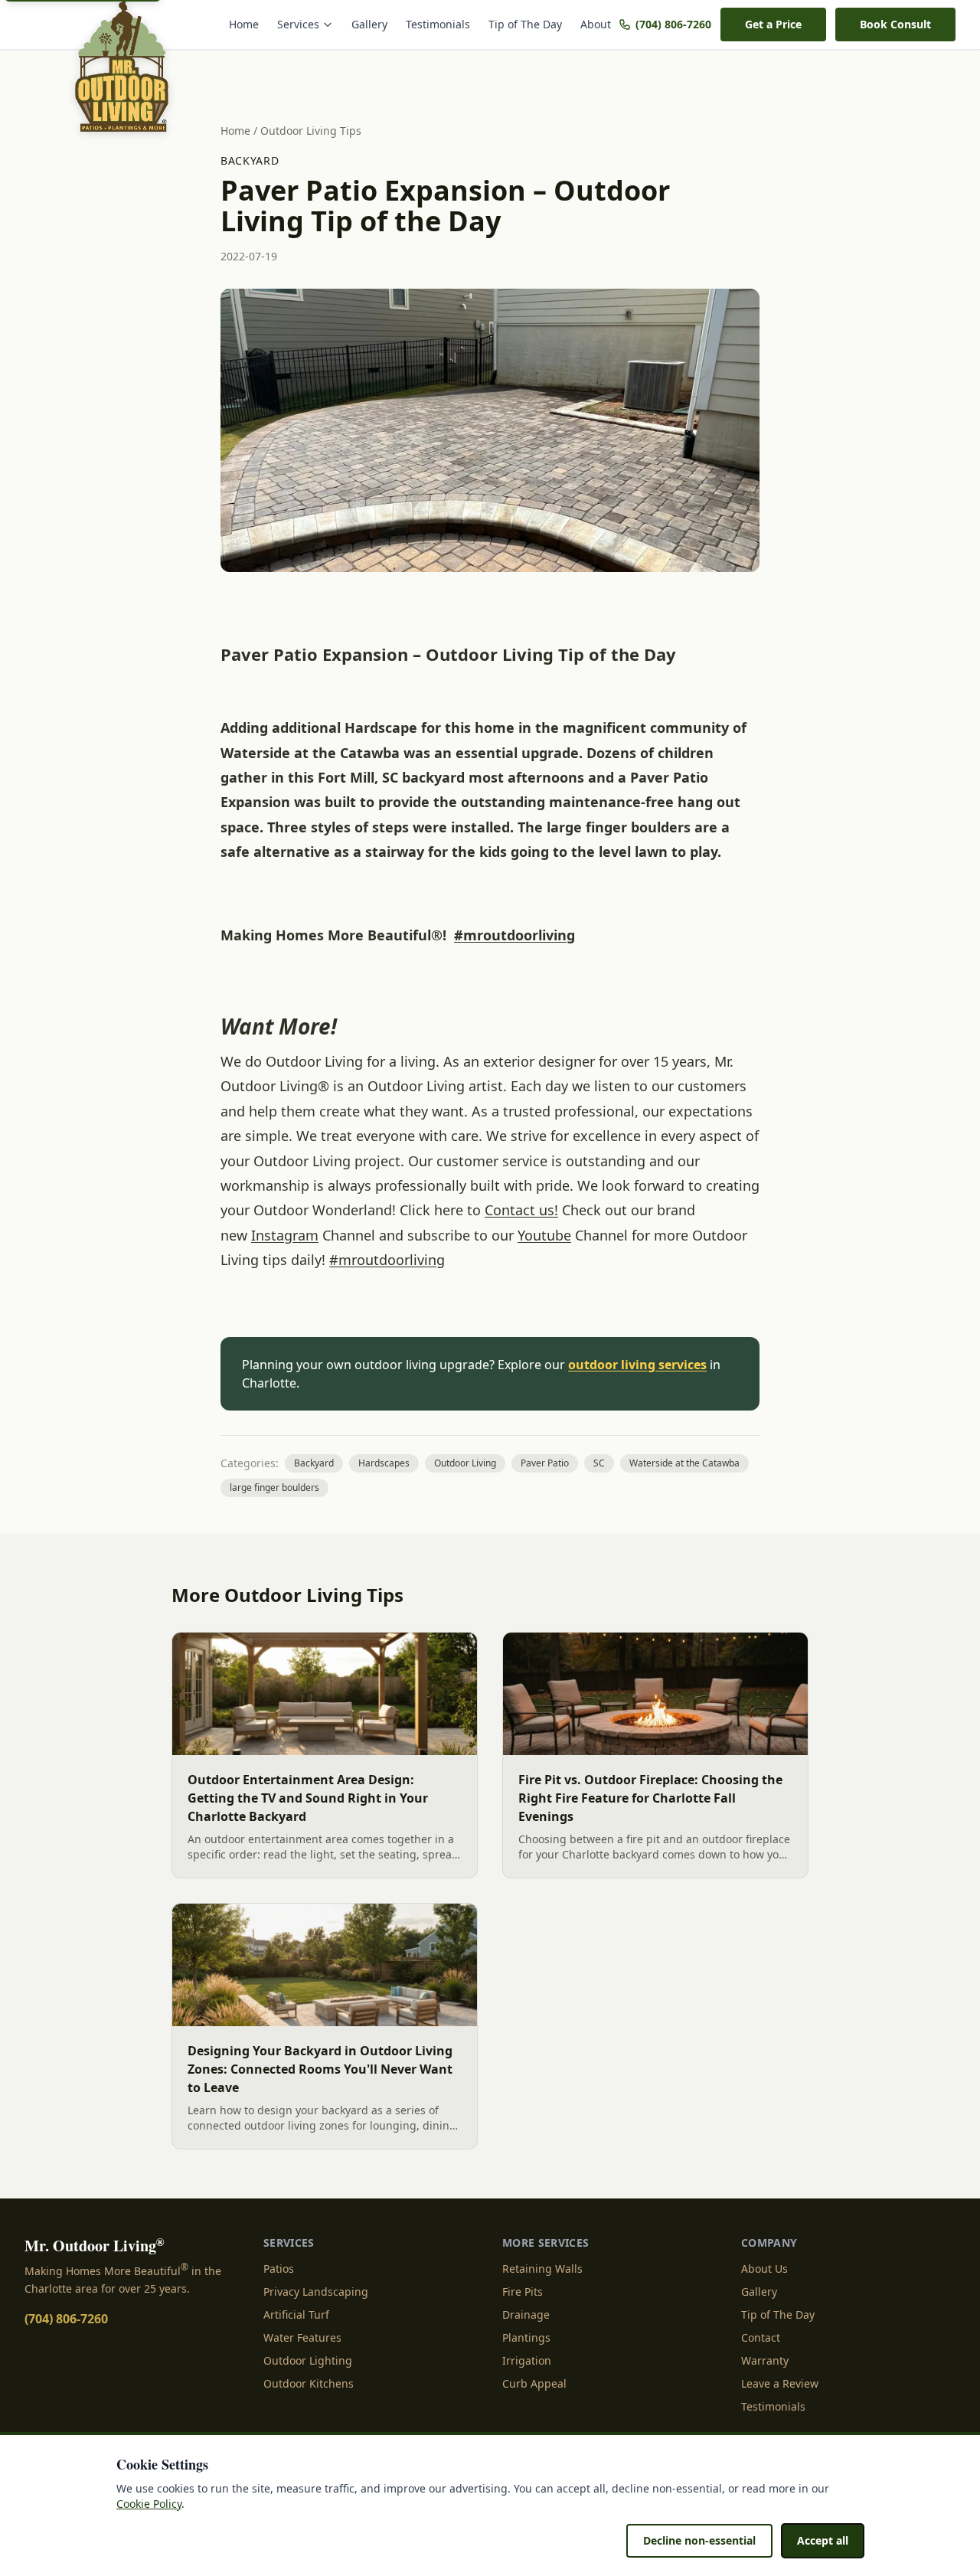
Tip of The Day (525, 24)
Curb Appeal (534, 2383)
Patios (279, 2269)
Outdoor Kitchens (309, 2383)
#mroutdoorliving (514, 935)
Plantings (526, 2337)
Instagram (285, 1235)
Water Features (302, 2337)
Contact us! (521, 1210)
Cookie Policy (149, 2504)
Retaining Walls (542, 2269)
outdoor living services (637, 1365)
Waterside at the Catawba (684, 1463)
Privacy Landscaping (316, 2292)
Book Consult (895, 24)
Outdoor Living (465, 1463)
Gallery (369, 24)
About (596, 24)
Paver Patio (545, 1463)
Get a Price (773, 24)
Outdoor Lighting (308, 2360)
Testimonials (438, 24)
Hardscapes (384, 1463)
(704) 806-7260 (673, 24)
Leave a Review (780, 2383)
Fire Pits (523, 2292)
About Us (764, 2269)
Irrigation (527, 2360)
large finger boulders (274, 1487)
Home (244, 24)
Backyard (250, 160)
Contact (761, 2337)
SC (599, 1463)
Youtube (544, 1235)
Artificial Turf (296, 2314)
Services (298, 24)
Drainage (526, 2314)
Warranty (765, 2360)
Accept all (823, 2540)
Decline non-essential (699, 2540)
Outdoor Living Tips (311, 131)
